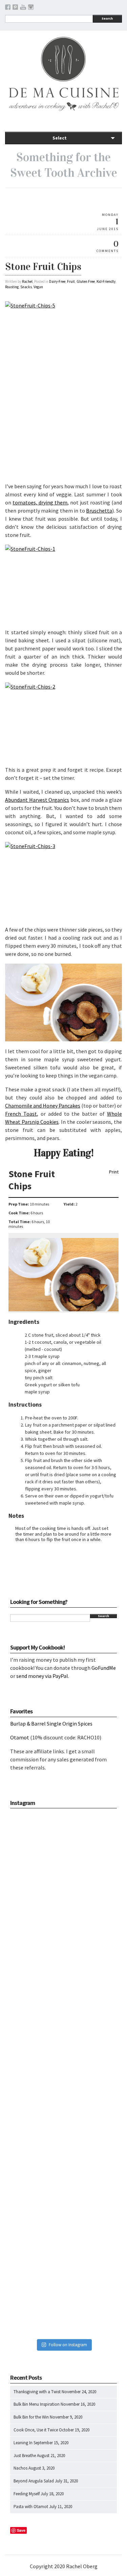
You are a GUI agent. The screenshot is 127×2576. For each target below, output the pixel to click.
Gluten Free (86, 281)
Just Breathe (25, 2456)
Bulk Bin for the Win (31, 2417)
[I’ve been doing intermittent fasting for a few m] (63, 2179)
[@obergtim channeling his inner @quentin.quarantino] (63, 1969)
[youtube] (23, 8)
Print (114, 1172)
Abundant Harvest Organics (37, 800)
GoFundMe (104, 1668)
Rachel (27, 281)
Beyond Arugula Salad (34, 2481)
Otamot (20, 1737)
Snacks (26, 287)
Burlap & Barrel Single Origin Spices (51, 1724)
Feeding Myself (27, 2494)
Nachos (20, 2468)
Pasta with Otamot (31, 2507)
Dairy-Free (57, 281)
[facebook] (8, 8)
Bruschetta (99, 511)
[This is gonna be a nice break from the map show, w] (63, 1864)
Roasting (12, 287)
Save (21, 2530)
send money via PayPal (42, 1676)
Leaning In (23, 2443)
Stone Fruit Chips (43, 267)
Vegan (38, 287)
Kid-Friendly (106, 281)
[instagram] (31, 8)
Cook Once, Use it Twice (36, 2430)
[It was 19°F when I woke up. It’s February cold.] (63, 2284)
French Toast (21, 1114)
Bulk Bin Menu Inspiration (37, 2404)
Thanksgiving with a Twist (37, 2392)
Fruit (71, 281)
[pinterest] (15, 8)
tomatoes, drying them (40, 502)
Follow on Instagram (68, 2345)
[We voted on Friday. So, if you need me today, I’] (63, 2074)
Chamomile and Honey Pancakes (43, 1106)
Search (107, 18)
